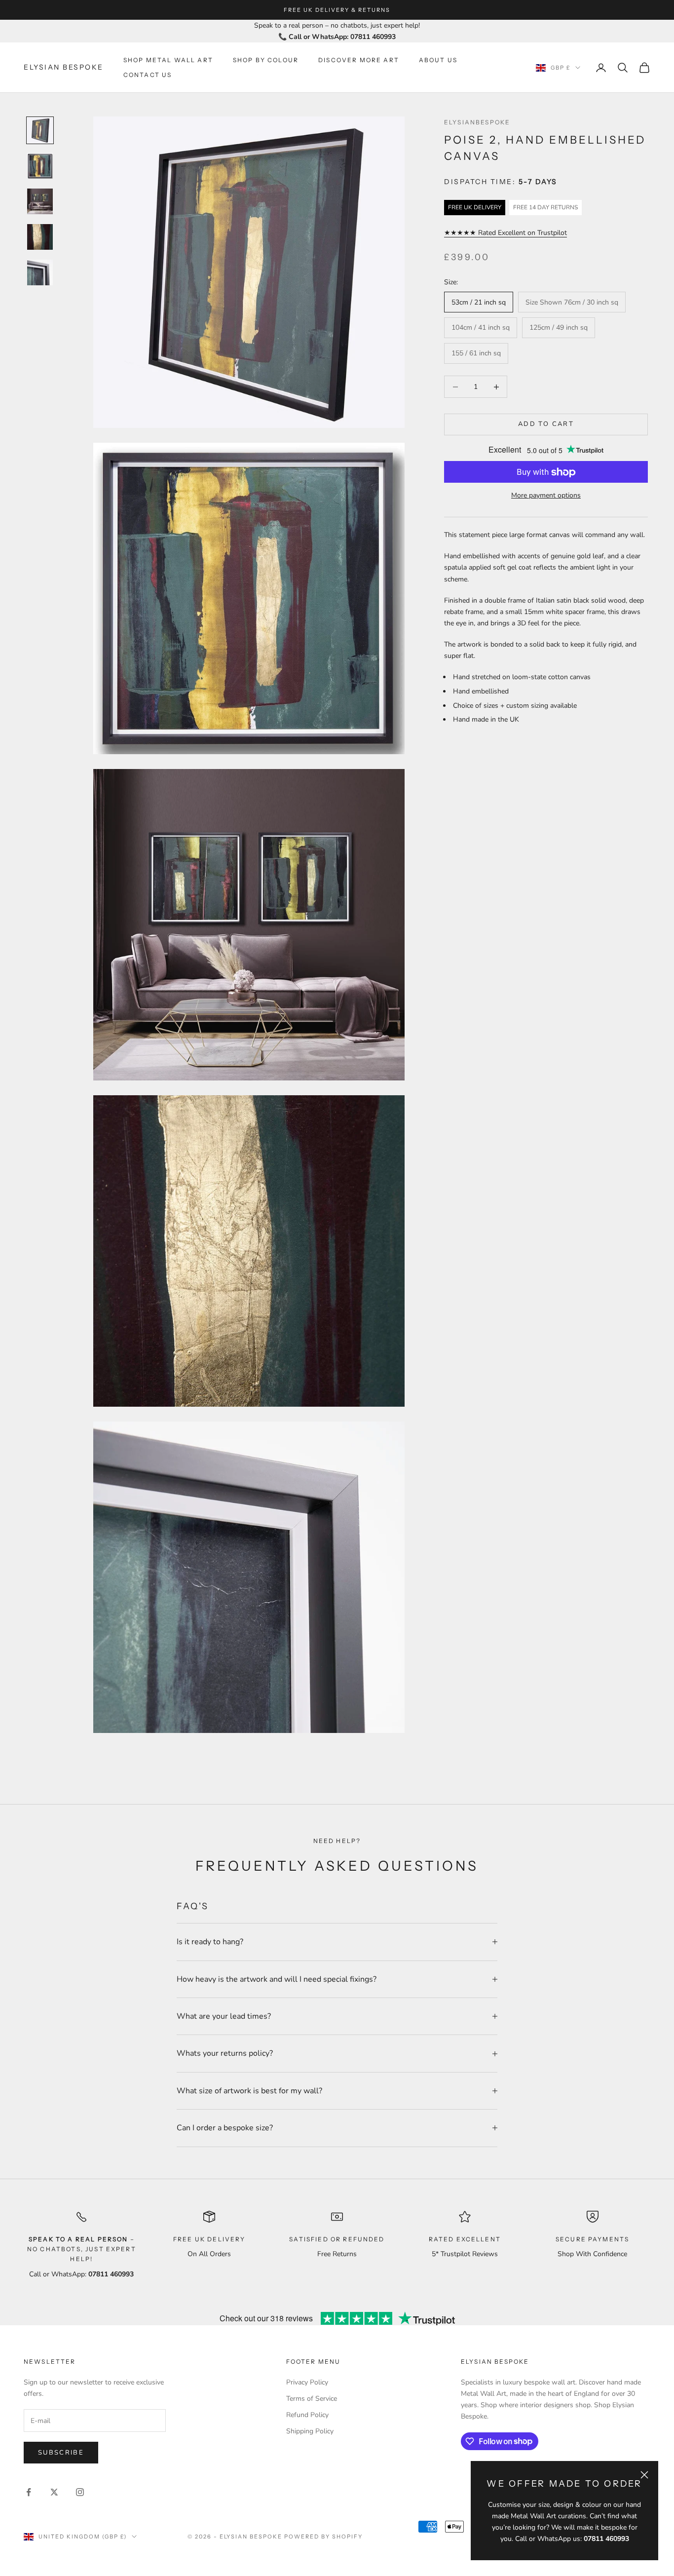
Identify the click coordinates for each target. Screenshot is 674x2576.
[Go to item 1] (40, 130)
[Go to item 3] (40, 201)
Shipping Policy (310, 2431)
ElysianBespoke (477, 122)
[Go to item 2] (40, 166)
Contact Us (148, 75)
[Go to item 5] (40, 272)
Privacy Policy (307, 2382)
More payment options (546, 496)
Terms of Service (312, 2399)
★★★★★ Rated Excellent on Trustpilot (505, 233)
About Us (438, 60)
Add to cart (546, 424)
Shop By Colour (266, 60)
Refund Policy (307, 2415)
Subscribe (61, 2453)
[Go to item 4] (40, 237)
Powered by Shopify (323, 2537)
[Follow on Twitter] (54, 2492)
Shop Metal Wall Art (168, 60)
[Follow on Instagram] (80, 2492)
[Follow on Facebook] (29, 2492)
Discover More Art (359, 60)
